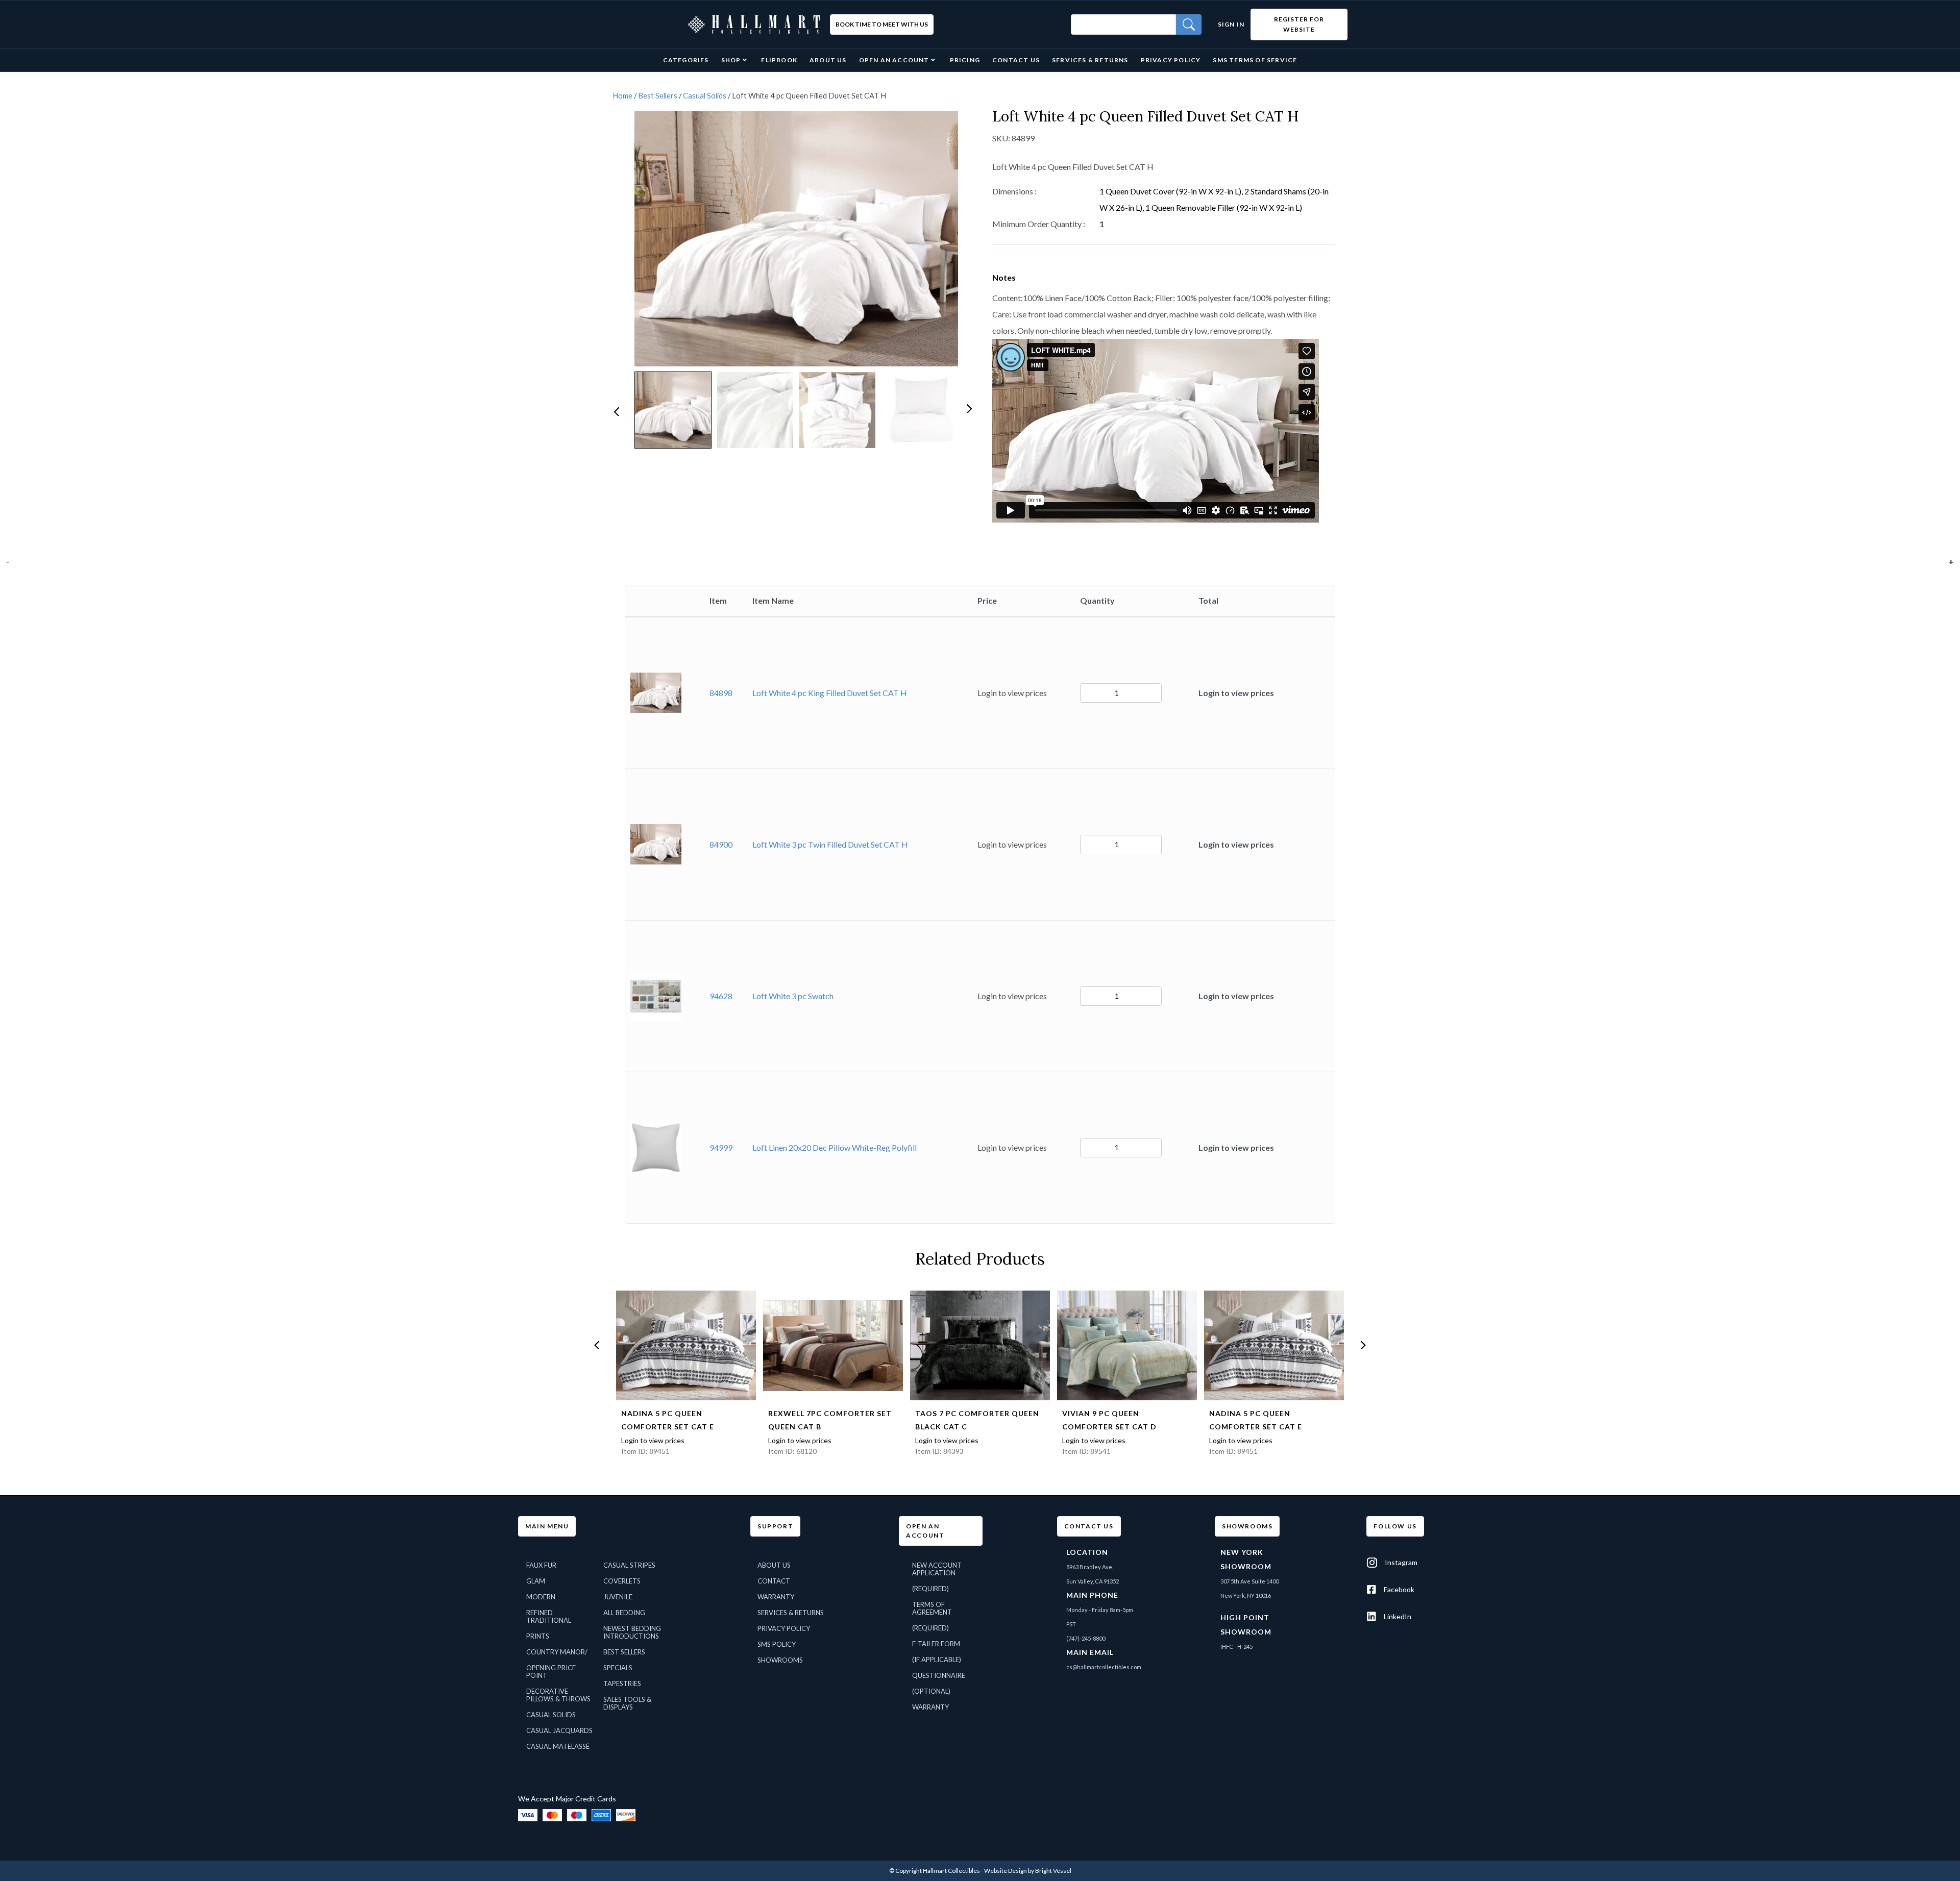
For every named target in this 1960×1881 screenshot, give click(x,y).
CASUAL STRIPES (629, 1565)
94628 (721, 996)
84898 (721, 693)
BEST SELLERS (624, 1652)
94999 (721, 1147)
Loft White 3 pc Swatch (793, 996)
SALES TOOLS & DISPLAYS (627, 1703)
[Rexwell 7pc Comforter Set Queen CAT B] (833, 1346)
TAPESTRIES (622, 1684)
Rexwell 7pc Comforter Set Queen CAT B (830, 1420)
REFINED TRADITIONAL (549, 1616)
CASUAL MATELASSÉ (558, 1746)
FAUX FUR (541, 1565)
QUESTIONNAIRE (939, 1675)
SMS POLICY (777, 1644)
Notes (1004, 277)
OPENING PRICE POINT (551, 1672)
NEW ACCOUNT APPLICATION (937, 1569)
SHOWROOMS (780, 1660)
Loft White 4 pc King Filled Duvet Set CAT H (830, 693)
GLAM (536, 1581)
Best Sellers (658, 95)
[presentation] (597, 1345)
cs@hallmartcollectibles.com (1104, 1667)
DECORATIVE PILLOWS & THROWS (558, 1695)
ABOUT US (774, 1565)
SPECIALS (618, 1668)
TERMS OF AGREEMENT (932, 1608)
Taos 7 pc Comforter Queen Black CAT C (977, 1420)
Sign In (1231, 24)
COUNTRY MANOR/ (557, 1652)
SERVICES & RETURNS (791, 1613)
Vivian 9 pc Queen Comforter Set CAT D (1109, 1420)
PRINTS (538, 1636)
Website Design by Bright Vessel (1028, 1871)
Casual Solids (705, 95)
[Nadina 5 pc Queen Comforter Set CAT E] (686, 1346)
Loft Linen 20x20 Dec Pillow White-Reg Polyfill (835, 1147)
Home (622, 95)
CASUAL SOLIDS (551, 1715)
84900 (721, 844)
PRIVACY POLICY (784, 1628)
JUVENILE (618, 1597)
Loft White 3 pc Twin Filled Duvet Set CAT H (830, 844)
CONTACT (774, 1581)
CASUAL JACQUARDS (559, 1730)
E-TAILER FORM (936, 1644)
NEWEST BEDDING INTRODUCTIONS (632, 1632)
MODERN (541, 1597)
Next (968, 408)
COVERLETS (622, 1581)
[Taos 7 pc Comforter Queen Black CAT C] (980, 1346)
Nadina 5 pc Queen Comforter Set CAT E (668, 1420)
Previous (616, 411)
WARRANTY (776, 1597)
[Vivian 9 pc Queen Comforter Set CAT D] (1127, 1346)
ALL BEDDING (624, 1613)
